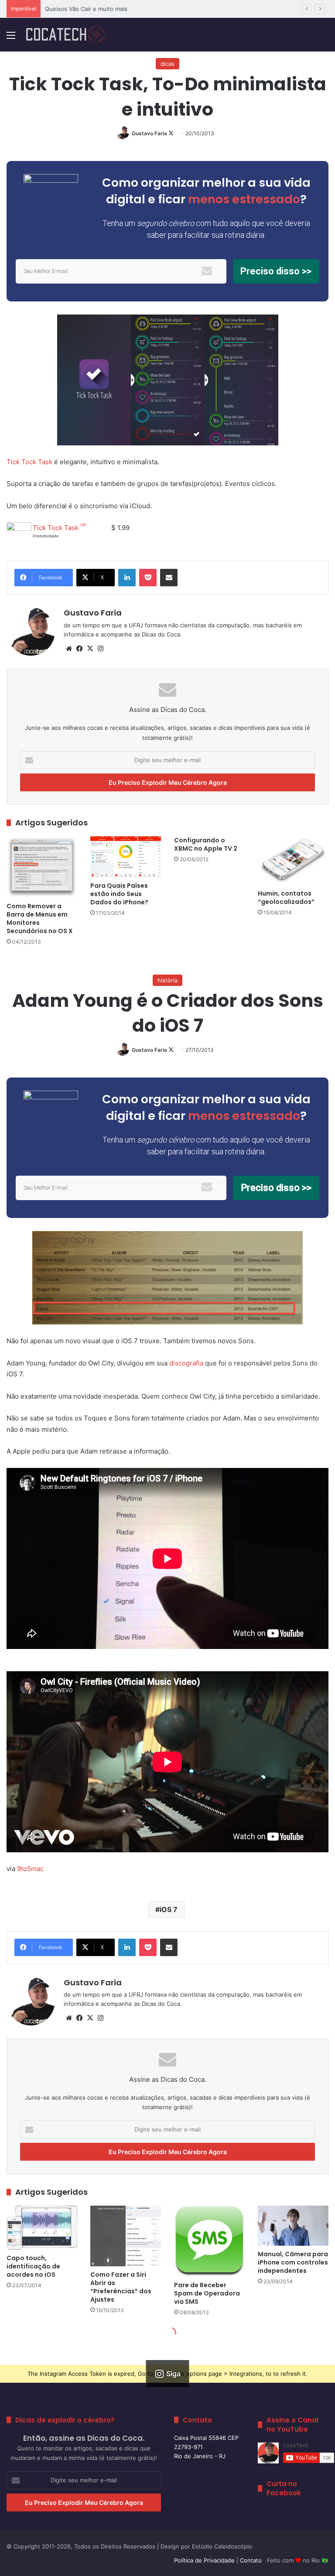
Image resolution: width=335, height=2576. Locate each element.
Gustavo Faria (149, 133)
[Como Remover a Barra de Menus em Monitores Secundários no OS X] (42, 867)
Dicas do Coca (161, 634)
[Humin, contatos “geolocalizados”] (293, 861)
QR (83, 525)
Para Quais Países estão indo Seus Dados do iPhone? (119, 894)
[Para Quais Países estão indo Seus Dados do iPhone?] (126, 857)
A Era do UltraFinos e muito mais (89, 9)
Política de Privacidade (204, 2560)
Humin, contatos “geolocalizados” (286, 898)
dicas (167, 64)
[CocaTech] (65, 35)
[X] (90, 649)
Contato (251, 2560)
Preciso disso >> (276, 271)
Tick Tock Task (29, 462)
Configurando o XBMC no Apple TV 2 (206, 844)
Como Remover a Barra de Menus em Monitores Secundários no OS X (40, 919)
